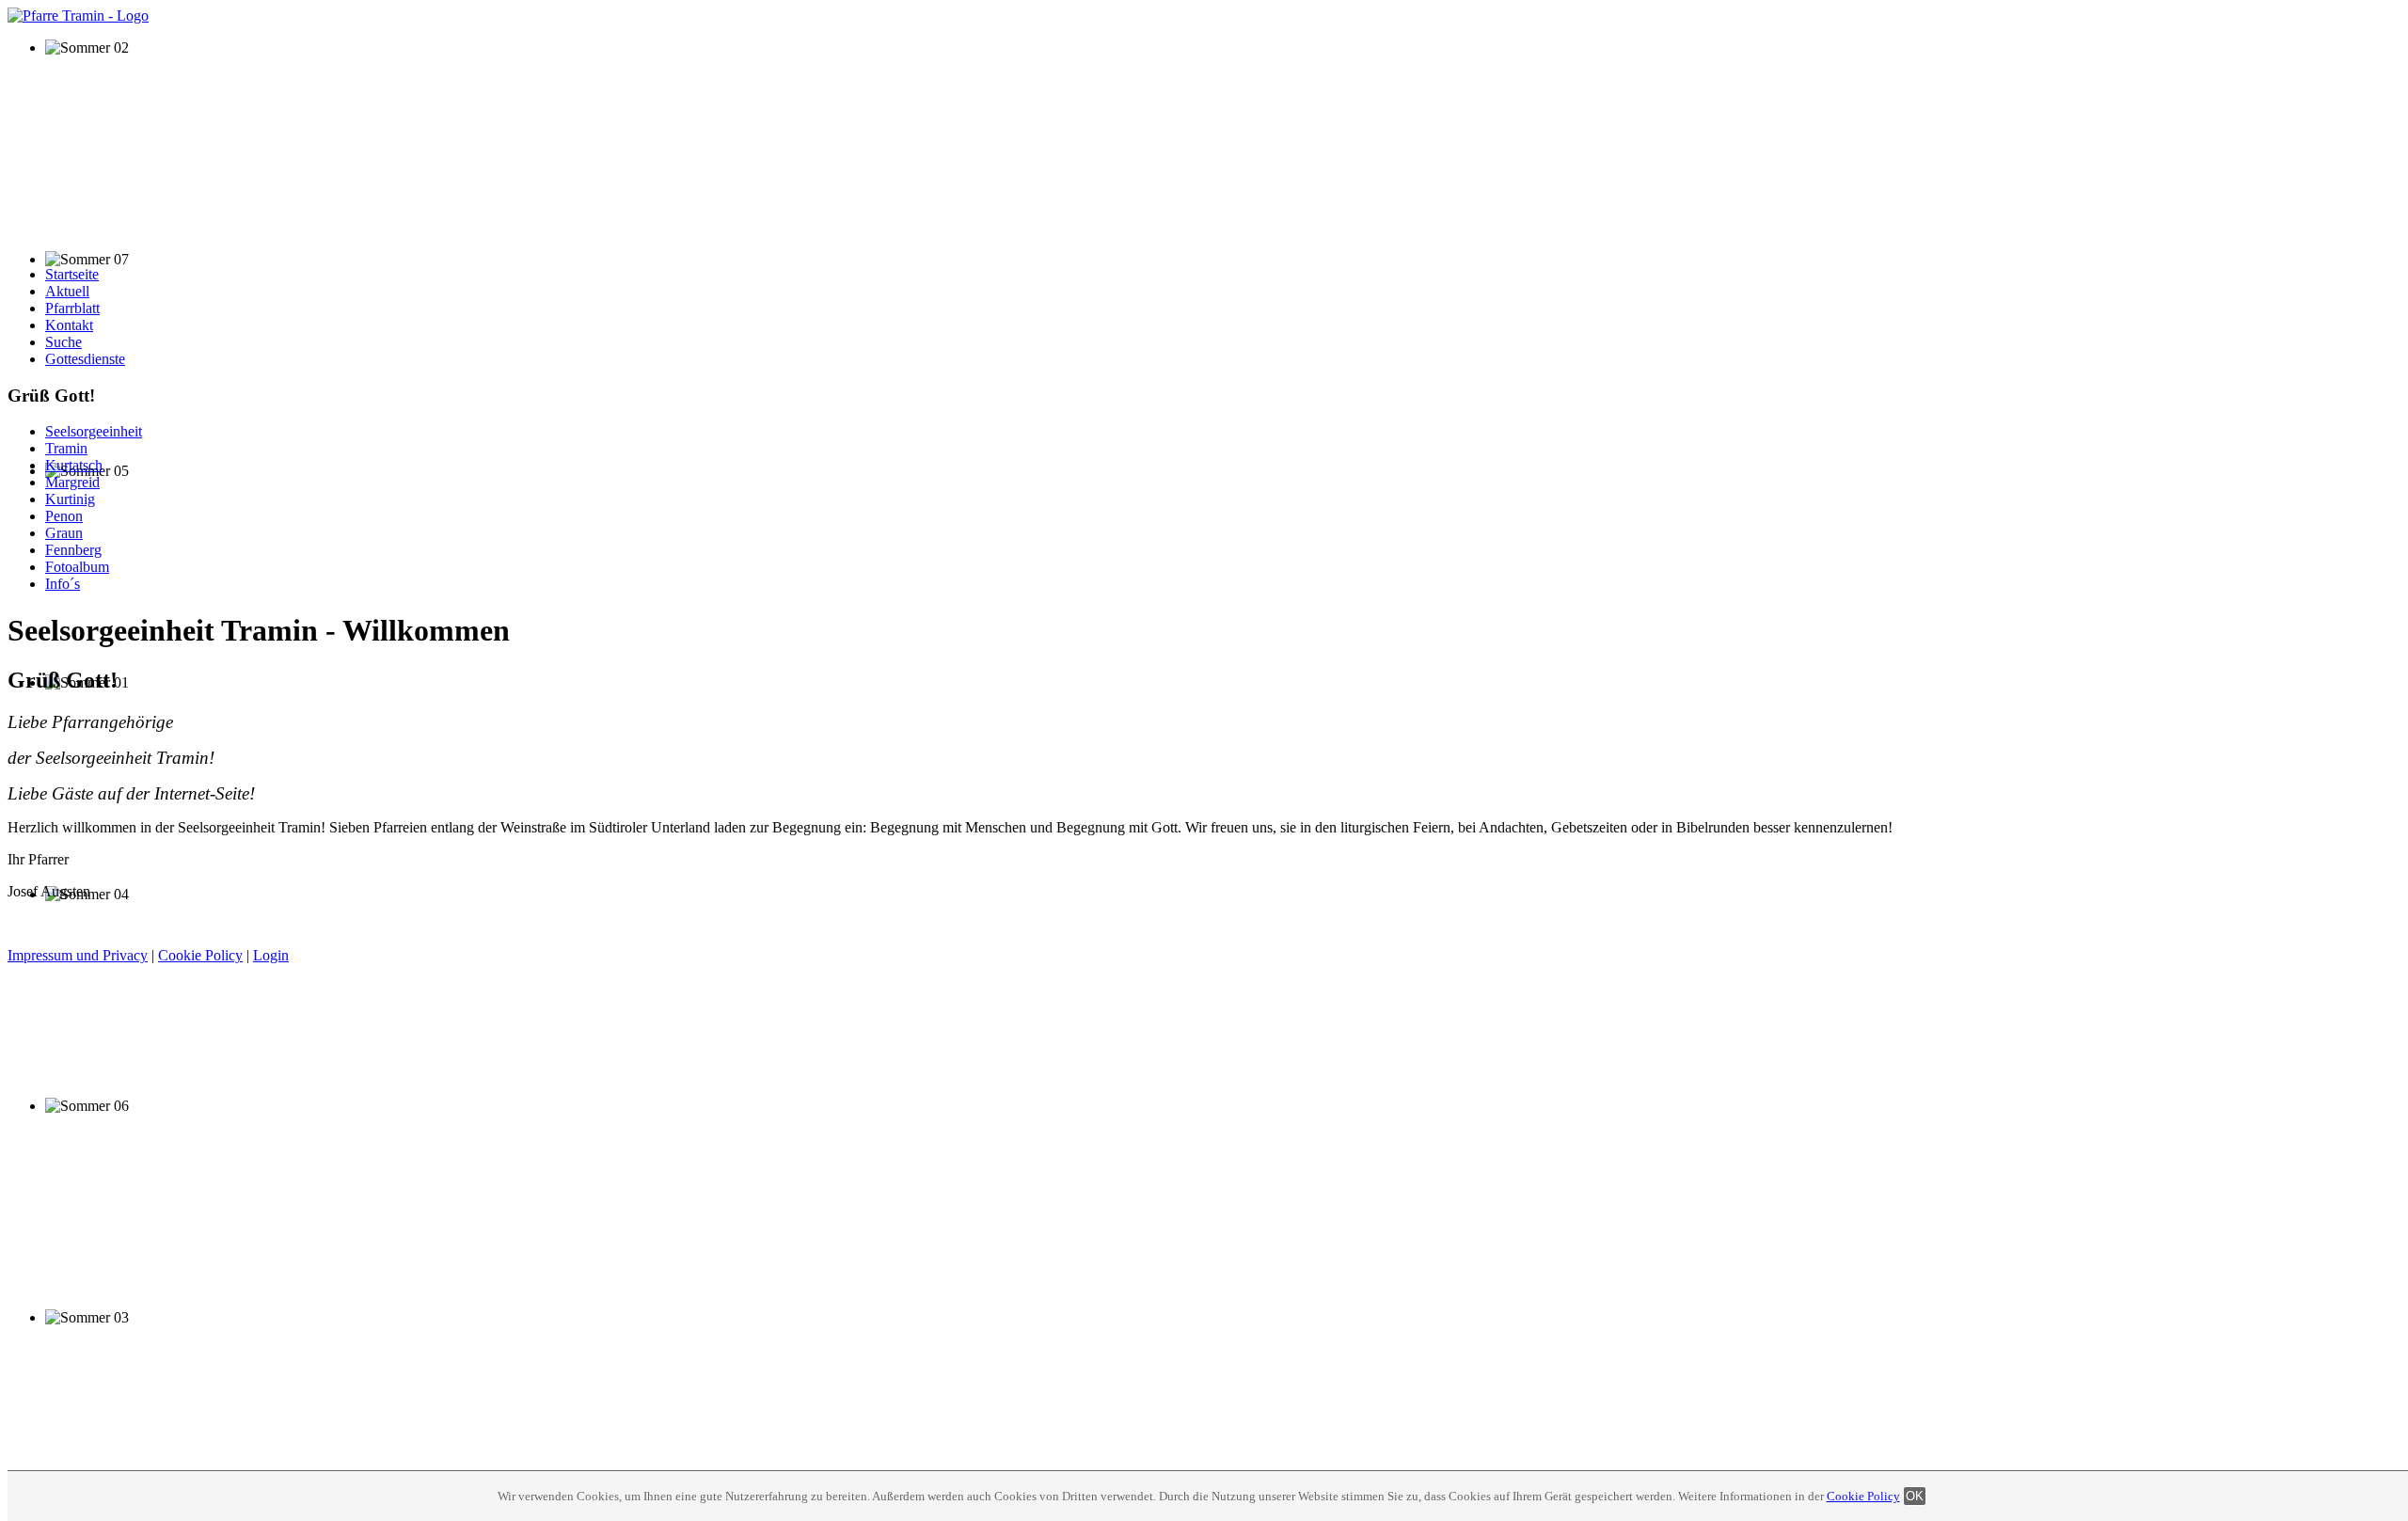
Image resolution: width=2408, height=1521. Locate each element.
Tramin (66, 448)
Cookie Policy (1863, 1496)
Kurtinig (70, 499)
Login (271, 955)
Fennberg (73, 550)
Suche (63, 342)
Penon (64, 516)
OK (1915, 1496)
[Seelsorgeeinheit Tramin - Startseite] (78, 16)
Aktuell (67, 291)
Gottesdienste (85, 359)
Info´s (63, 584)
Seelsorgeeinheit (94, 431)
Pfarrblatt (72, 308)
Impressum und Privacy (78, 955)
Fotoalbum (77, 567)
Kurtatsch (74, 465)
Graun (64, 533)
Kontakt (69, 325)
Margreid (72, 482)
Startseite (72, 274)
